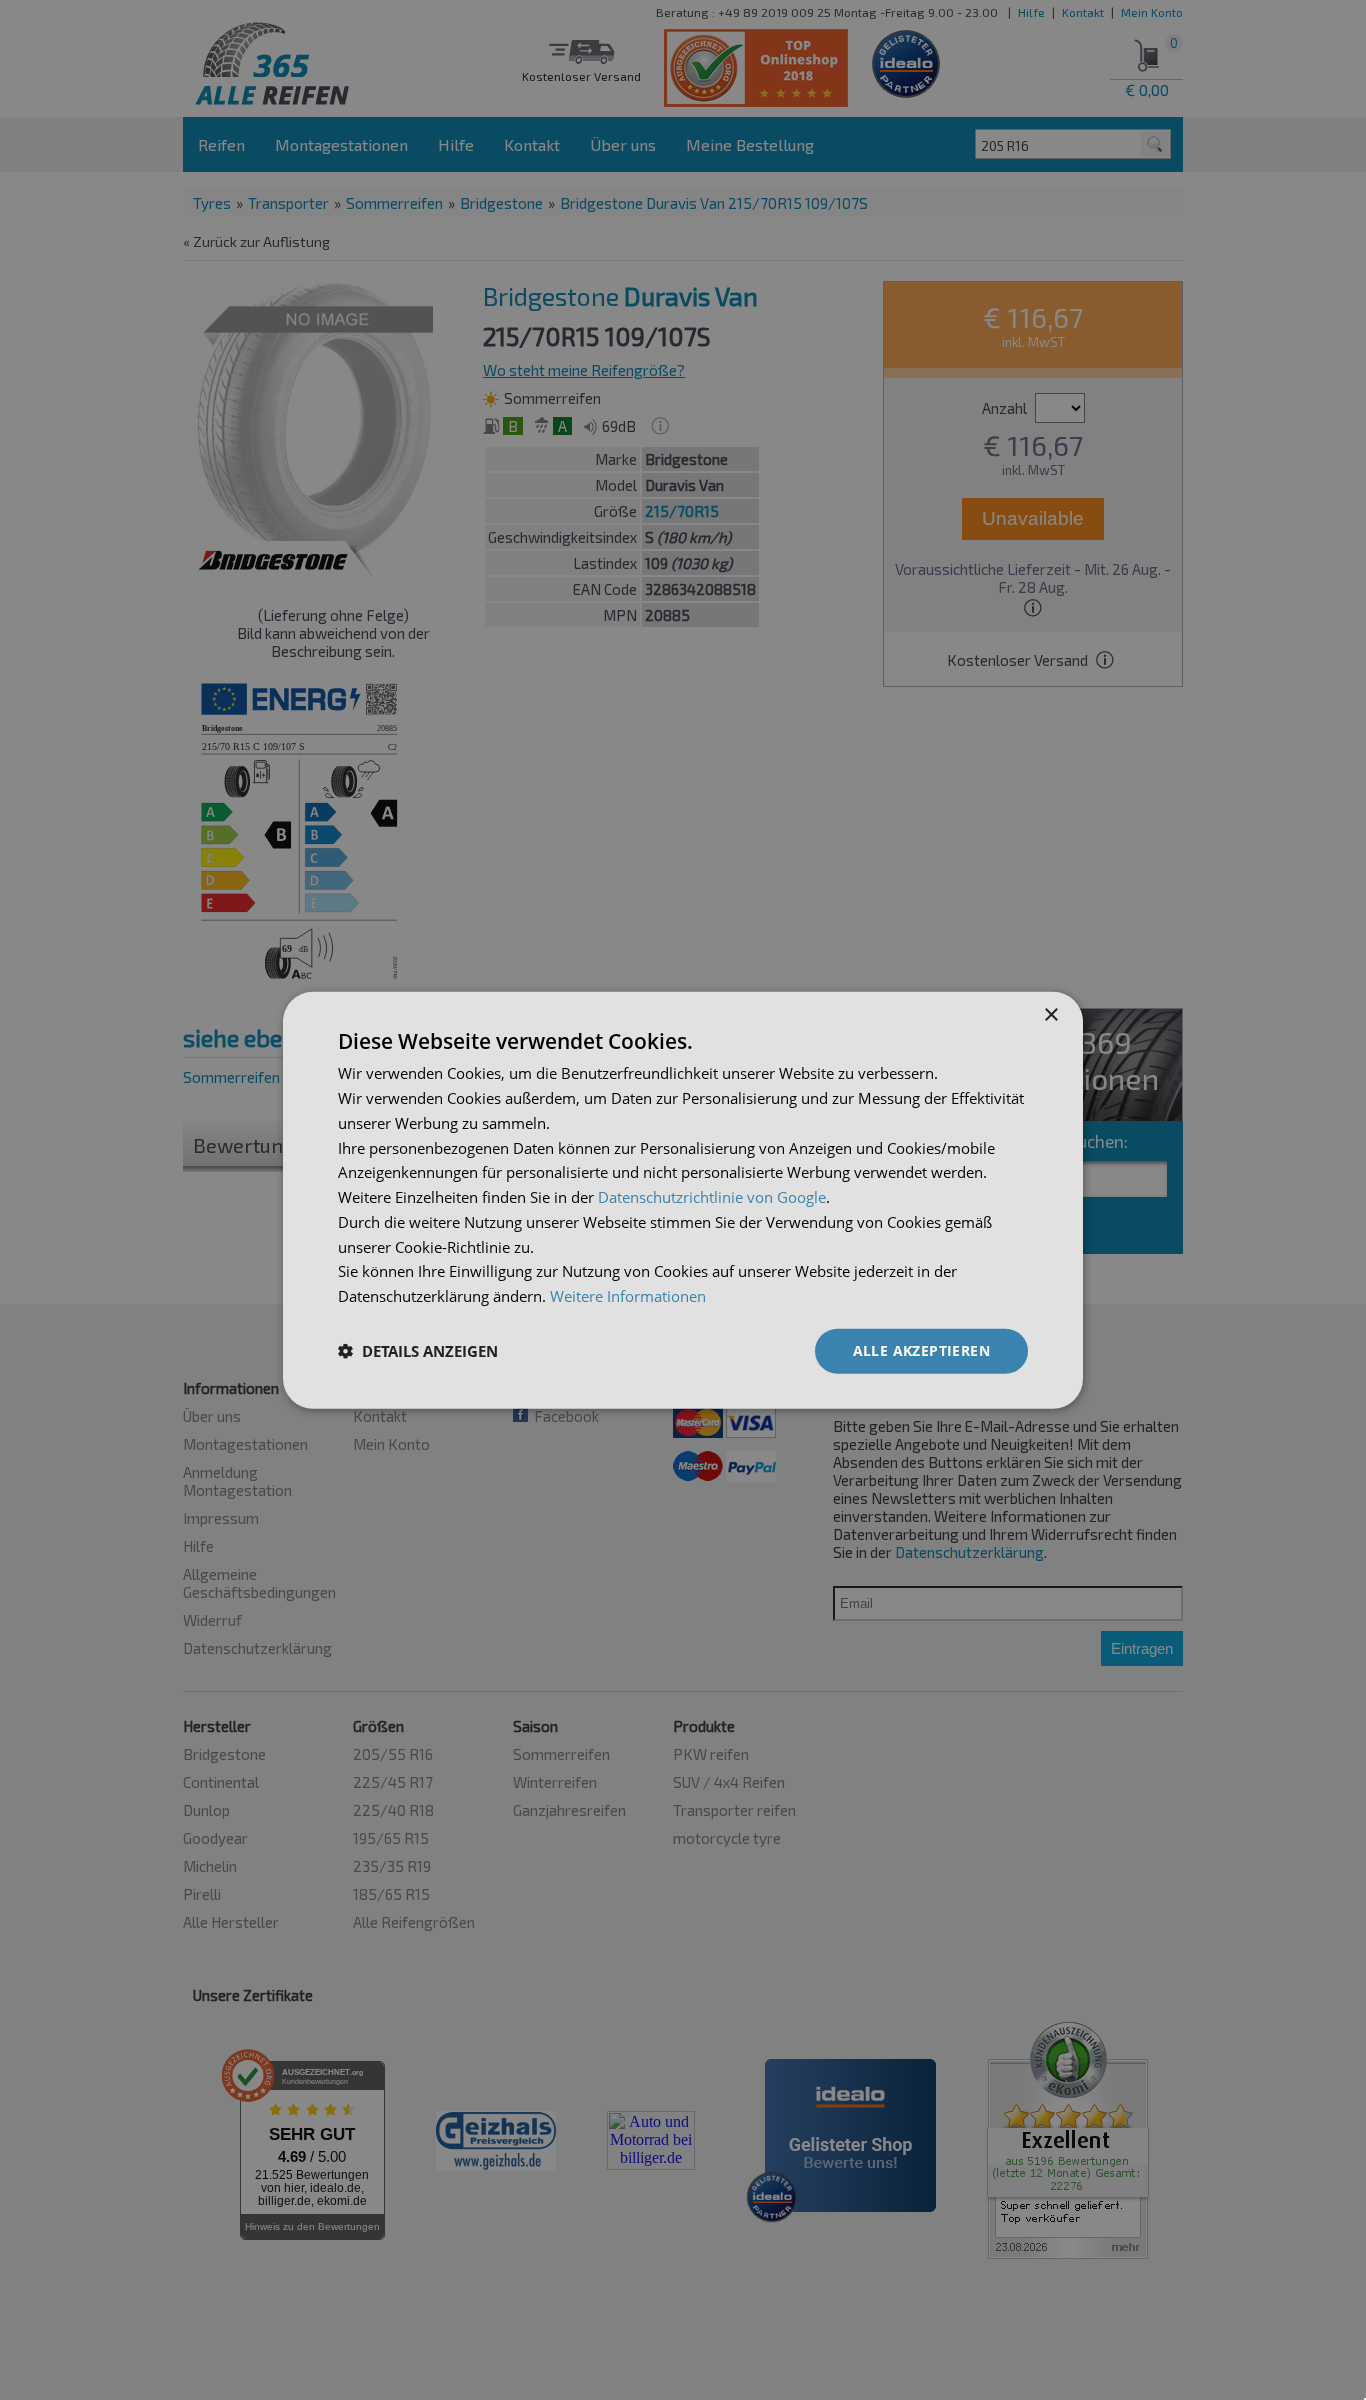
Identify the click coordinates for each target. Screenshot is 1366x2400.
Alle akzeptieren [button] (921, 1350)
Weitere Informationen (628, 1296)
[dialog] (683, 1200)
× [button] (1050, 1015)
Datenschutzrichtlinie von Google (712, 1197)
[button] (418, 1351)
